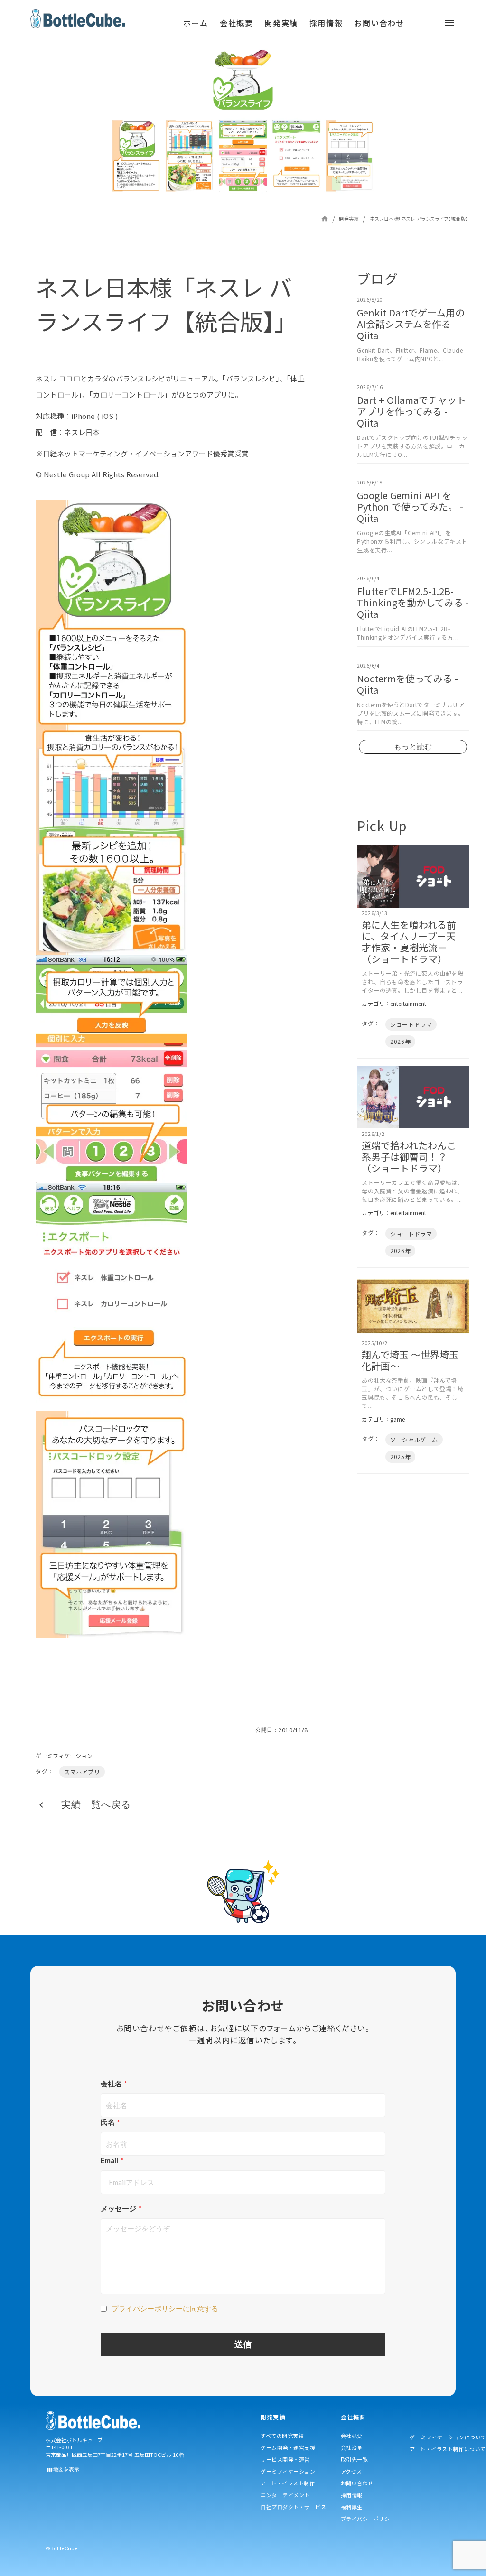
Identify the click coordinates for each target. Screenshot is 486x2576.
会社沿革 (352, 2447)
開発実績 (349, 219)
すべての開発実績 (282, 2436)
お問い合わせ (357, 2483)
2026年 (400, 1041)
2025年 (400, 1456)
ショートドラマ (411, 1024)
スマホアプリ (82, 1772)
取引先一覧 (355, 2459)
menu (142, 26)
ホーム (196, 23)
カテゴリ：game (383, 1419)
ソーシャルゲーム (414, 1439)
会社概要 (352, 2436)
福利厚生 (352, 2507)
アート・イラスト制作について (448, 2449)
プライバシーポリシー (368, 2519)
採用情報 (352, 2495)
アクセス (351, 2471)
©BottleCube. (62, 2549)
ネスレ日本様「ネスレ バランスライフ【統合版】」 (420, 219)
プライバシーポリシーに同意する (165, 2308)
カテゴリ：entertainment (394, 1004)
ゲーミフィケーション (64, 1756)
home (325, 219)
